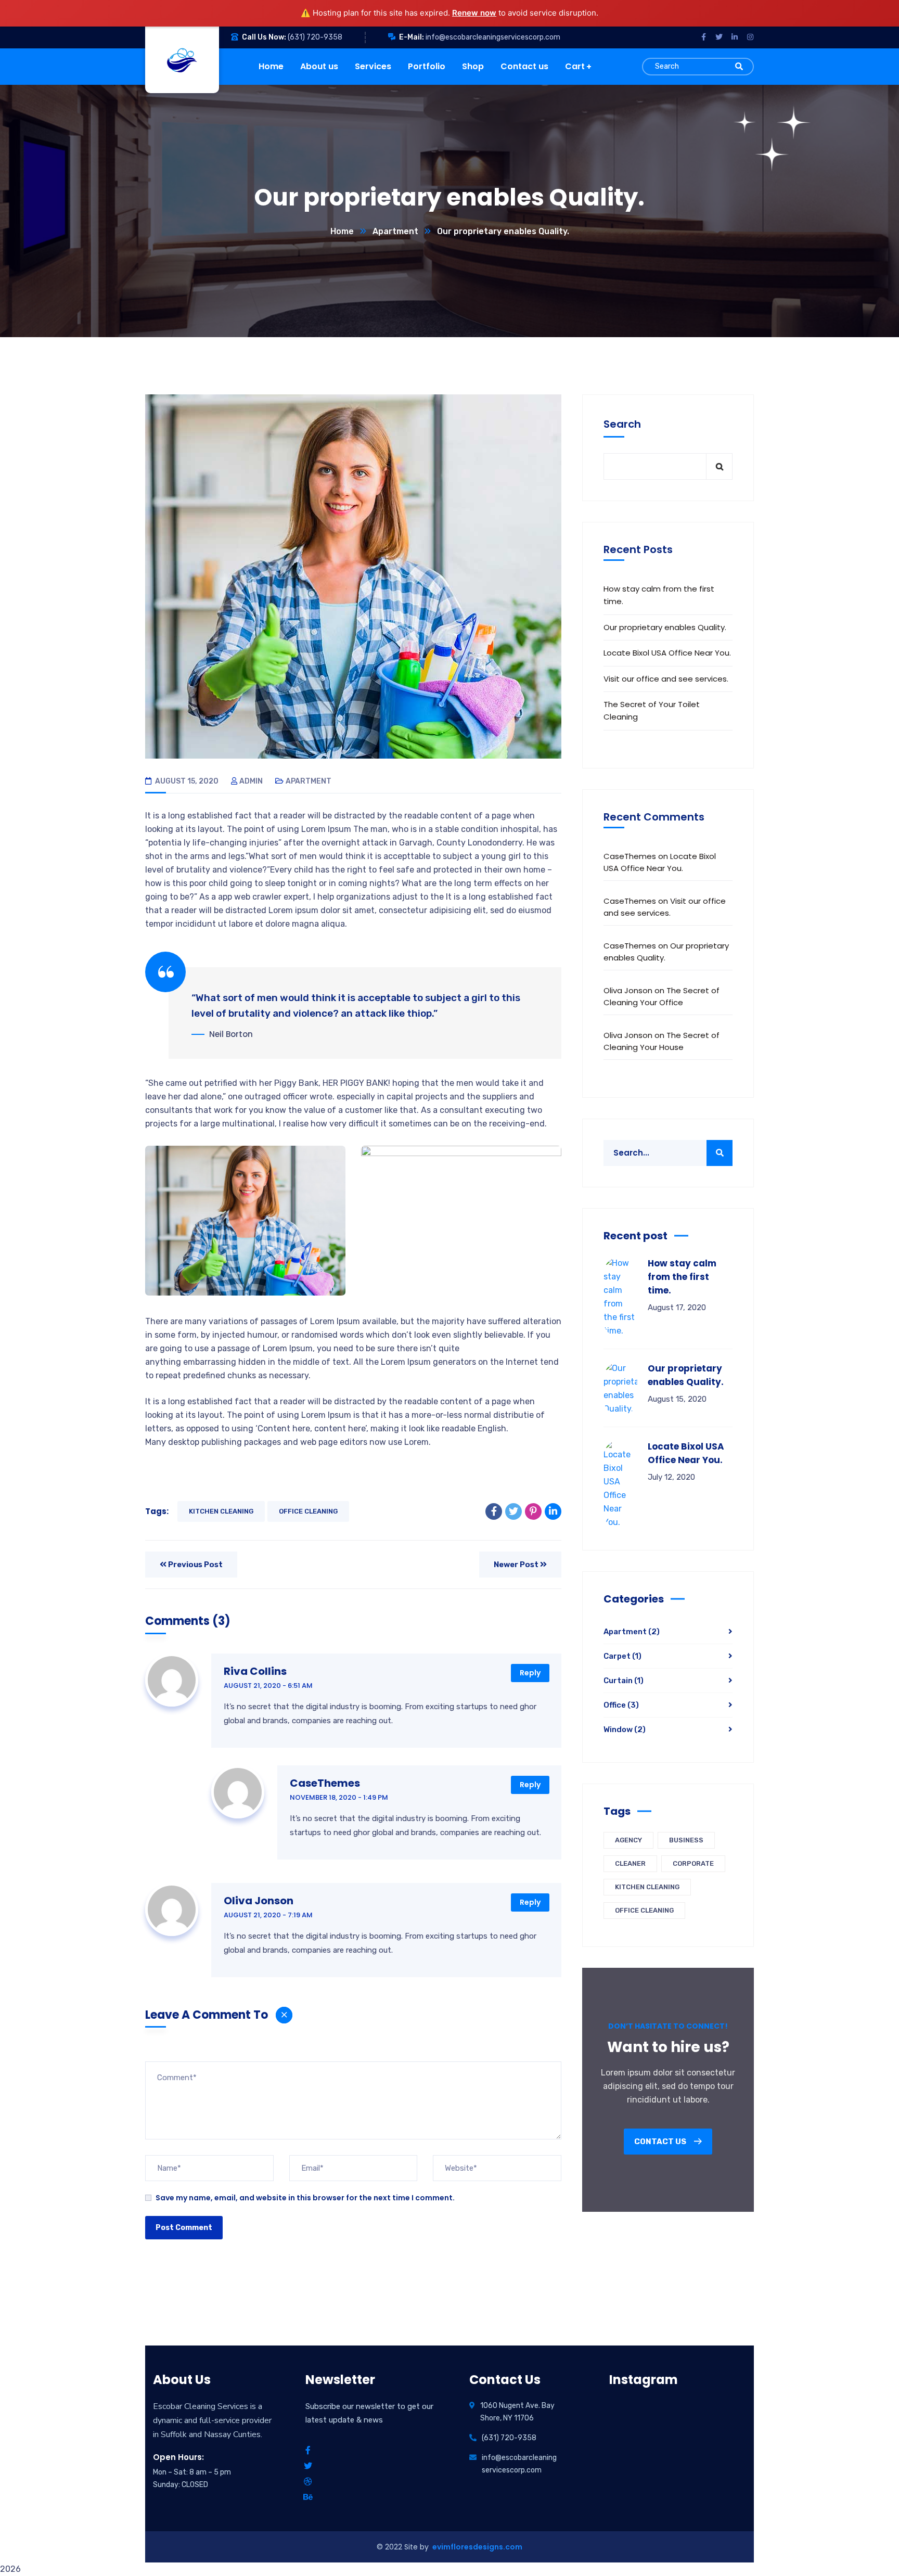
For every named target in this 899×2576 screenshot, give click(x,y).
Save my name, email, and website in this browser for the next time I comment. (305, 2198)
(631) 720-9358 (315, 37)
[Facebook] (494, 1511)
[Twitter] (513, 1511)
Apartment (395, 231)
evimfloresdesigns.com (477, 2547)
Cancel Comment (284, 2015)
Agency (628, 1840)
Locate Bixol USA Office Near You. (667, 653)
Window (625, 1729)
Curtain (624, 1681)
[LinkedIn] (553, 1511)
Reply (530, 1673)
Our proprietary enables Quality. (665, 627)
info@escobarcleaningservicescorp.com (493, 37)
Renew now (474, 13)
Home (342, 231)
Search (622, 424)
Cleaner (630, 1863)
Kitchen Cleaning (221, 1511)
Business (686, 1840)
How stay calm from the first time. (659, 595)
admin (251, 781)
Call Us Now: (264, 37)
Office (621, 1705)
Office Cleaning (308, 1511)
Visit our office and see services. (666, 679)
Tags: (157, 1511)
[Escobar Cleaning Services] (179, 60)
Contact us (661, 2142)
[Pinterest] (533, 1511)
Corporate (693, 1863)
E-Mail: (412, 37)
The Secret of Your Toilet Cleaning (652, 710)
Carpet (622, 1656)
